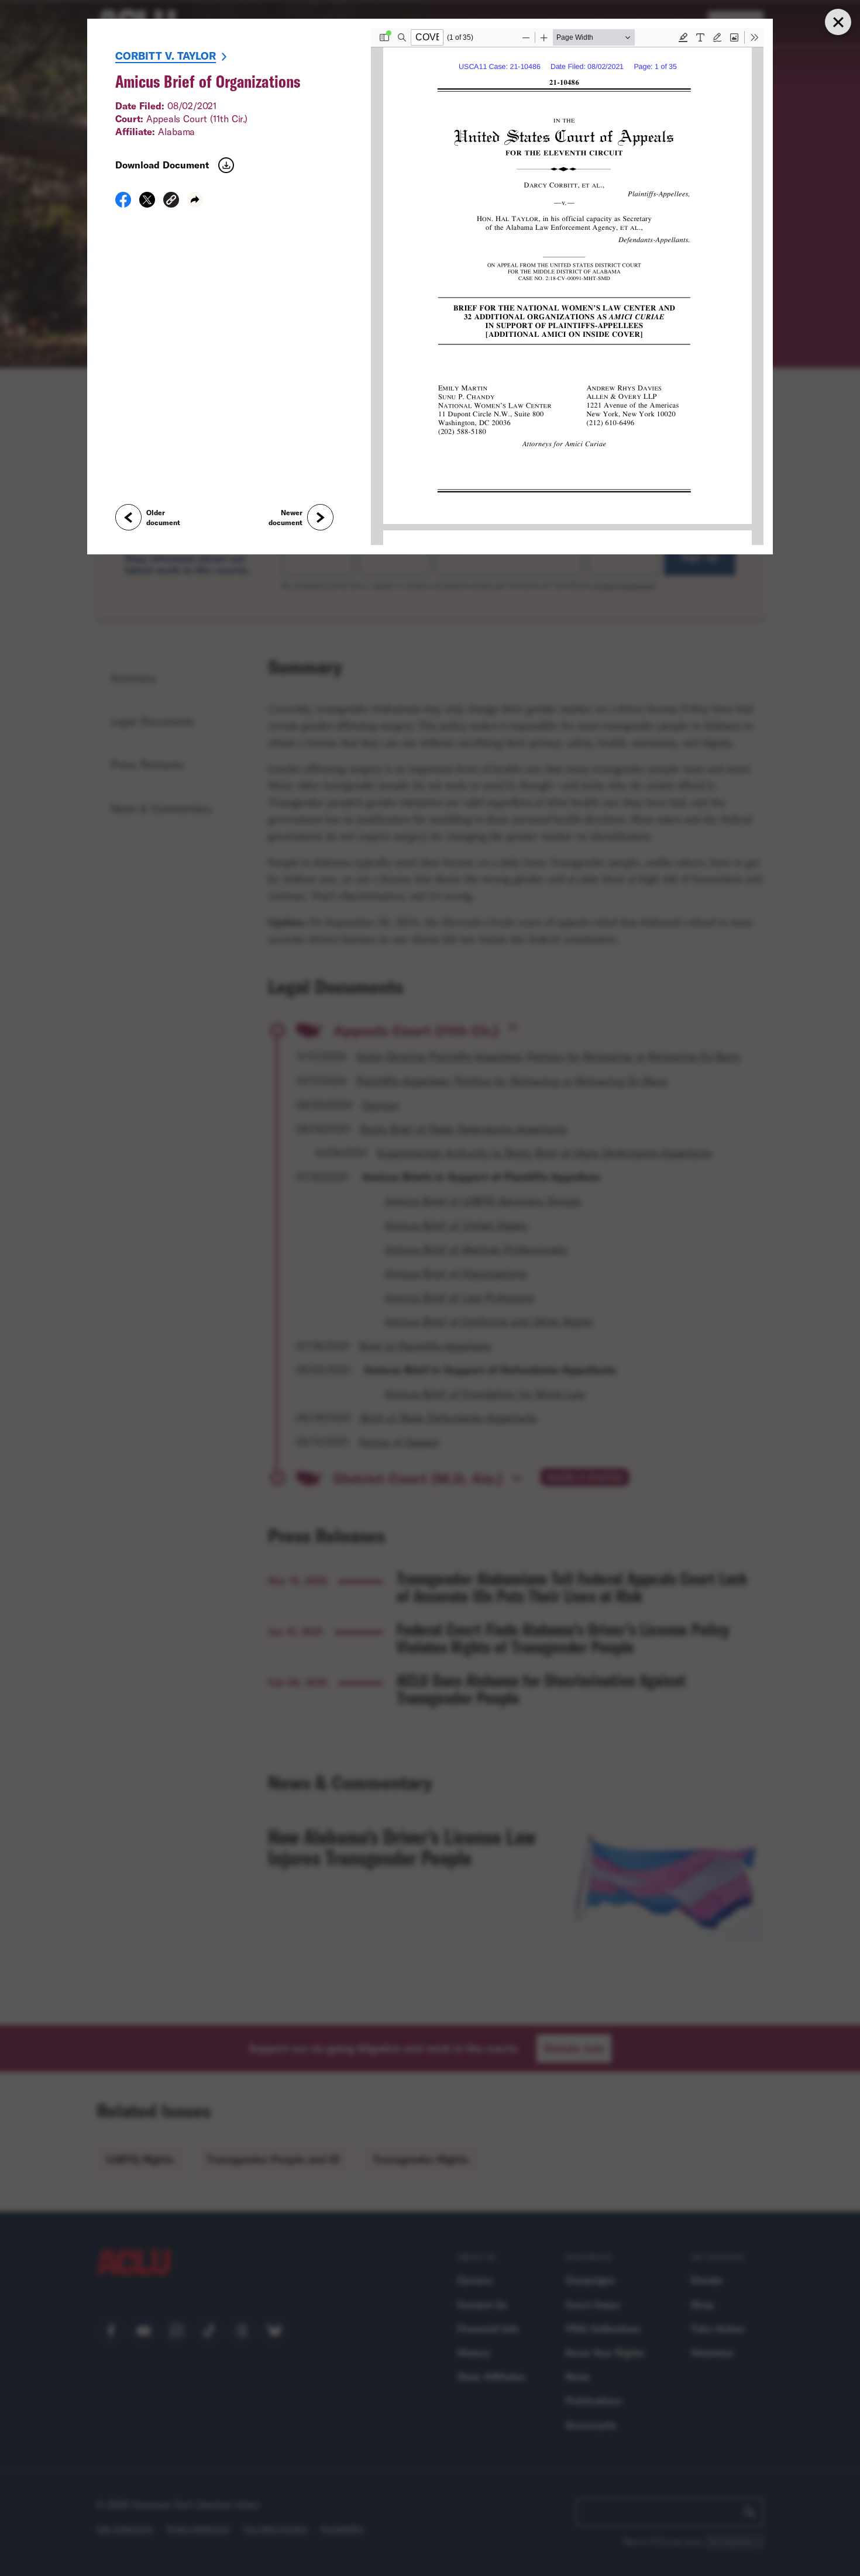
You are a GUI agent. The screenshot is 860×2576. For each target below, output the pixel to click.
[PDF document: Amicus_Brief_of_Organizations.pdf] (567, 287)
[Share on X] (147, 204)
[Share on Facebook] (123, 204)
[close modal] (838, 22)
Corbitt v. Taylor (166, 56)
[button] (171, 201)
